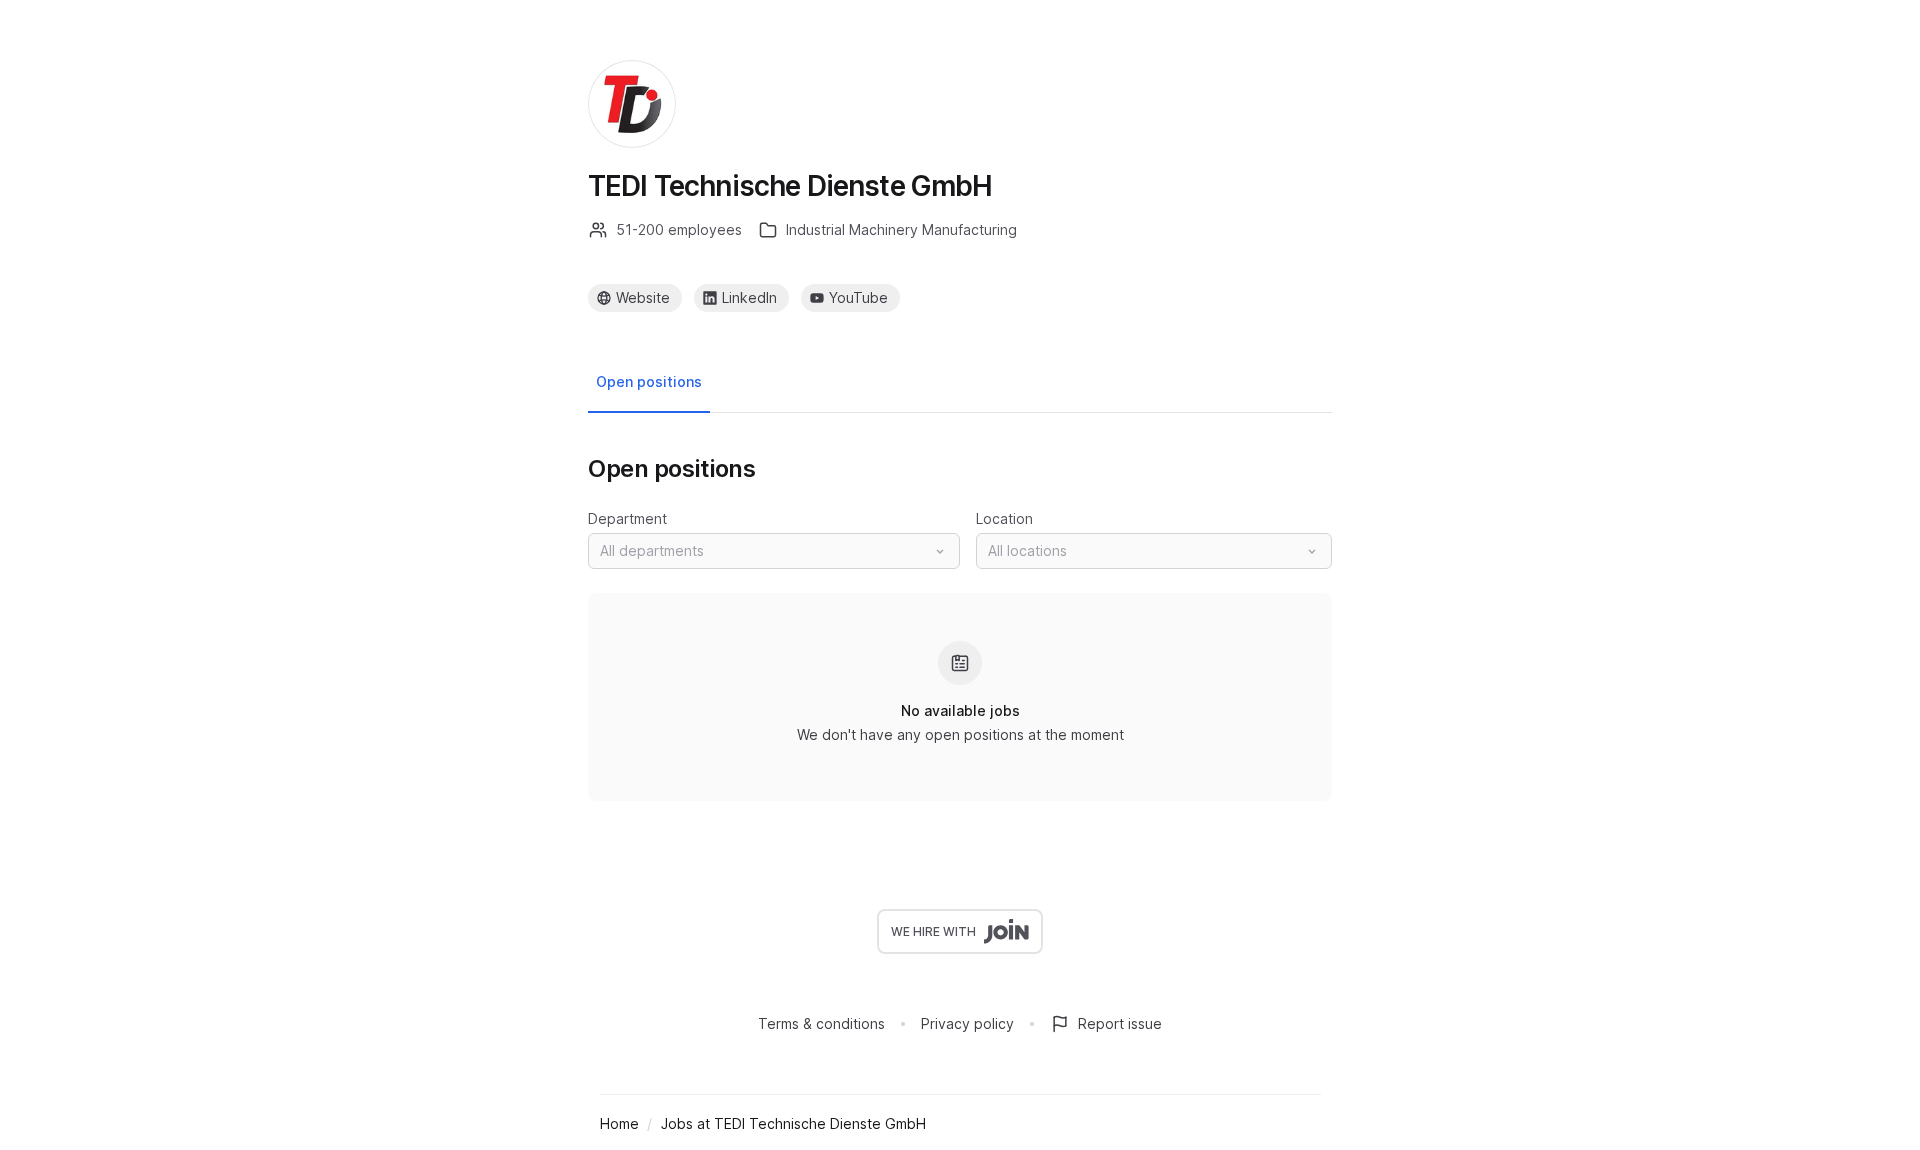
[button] (774, 551)
